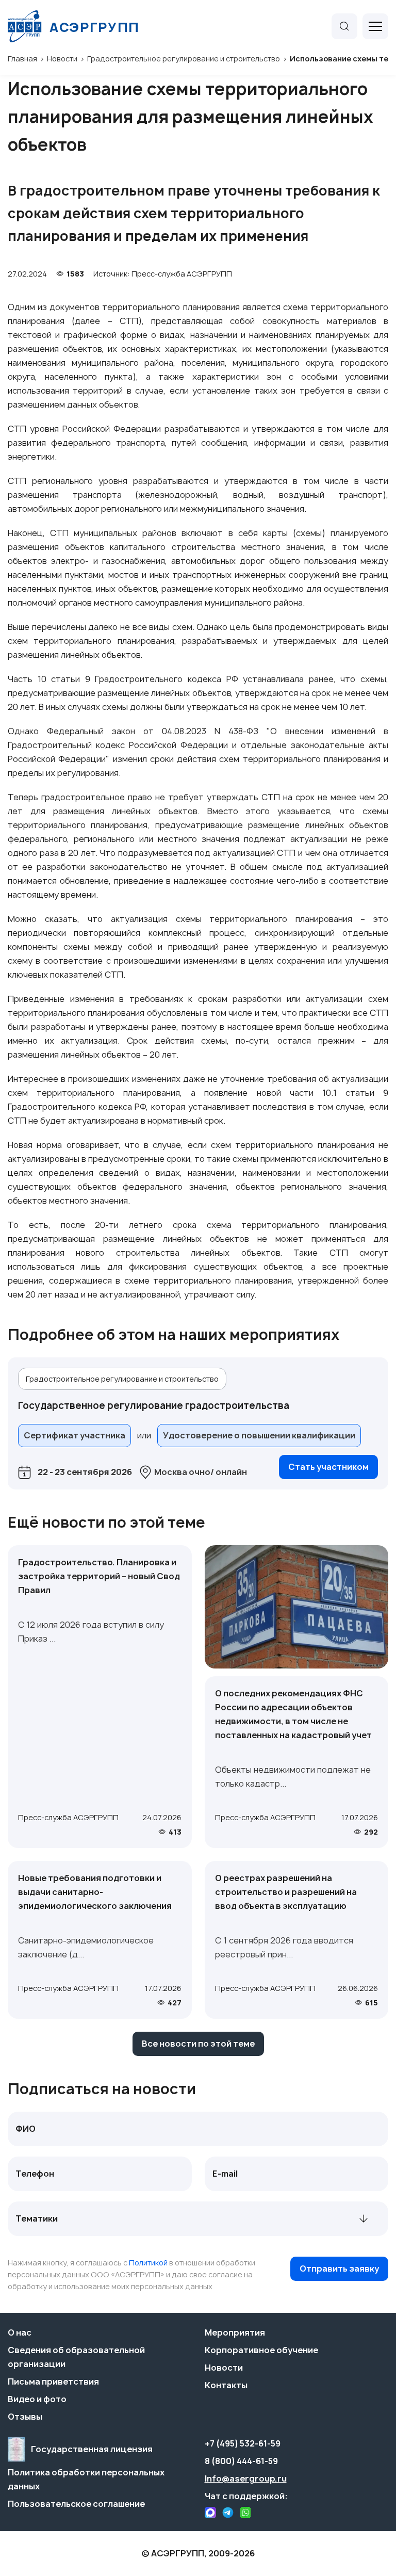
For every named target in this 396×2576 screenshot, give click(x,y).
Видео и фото (37, 2399)
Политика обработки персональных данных (86, 2479)
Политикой (148, 2263)
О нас (20, 2332)
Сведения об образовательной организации (76, 2357)
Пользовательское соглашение (76, 2504)
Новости (224, 2368)
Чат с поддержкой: (246, 2496)
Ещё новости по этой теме (106, 1522)
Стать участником (328, 1467)
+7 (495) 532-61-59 (243, 2443)
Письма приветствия (53, 2381)
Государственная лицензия (92, 2449)
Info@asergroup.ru (246, 2478)
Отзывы (25, 2417)
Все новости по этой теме (198, 2044)
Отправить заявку (339, 2269)
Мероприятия (235, 2332)
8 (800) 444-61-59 (241, 2461)
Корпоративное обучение (261, 2350)
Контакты (226, 2385)
